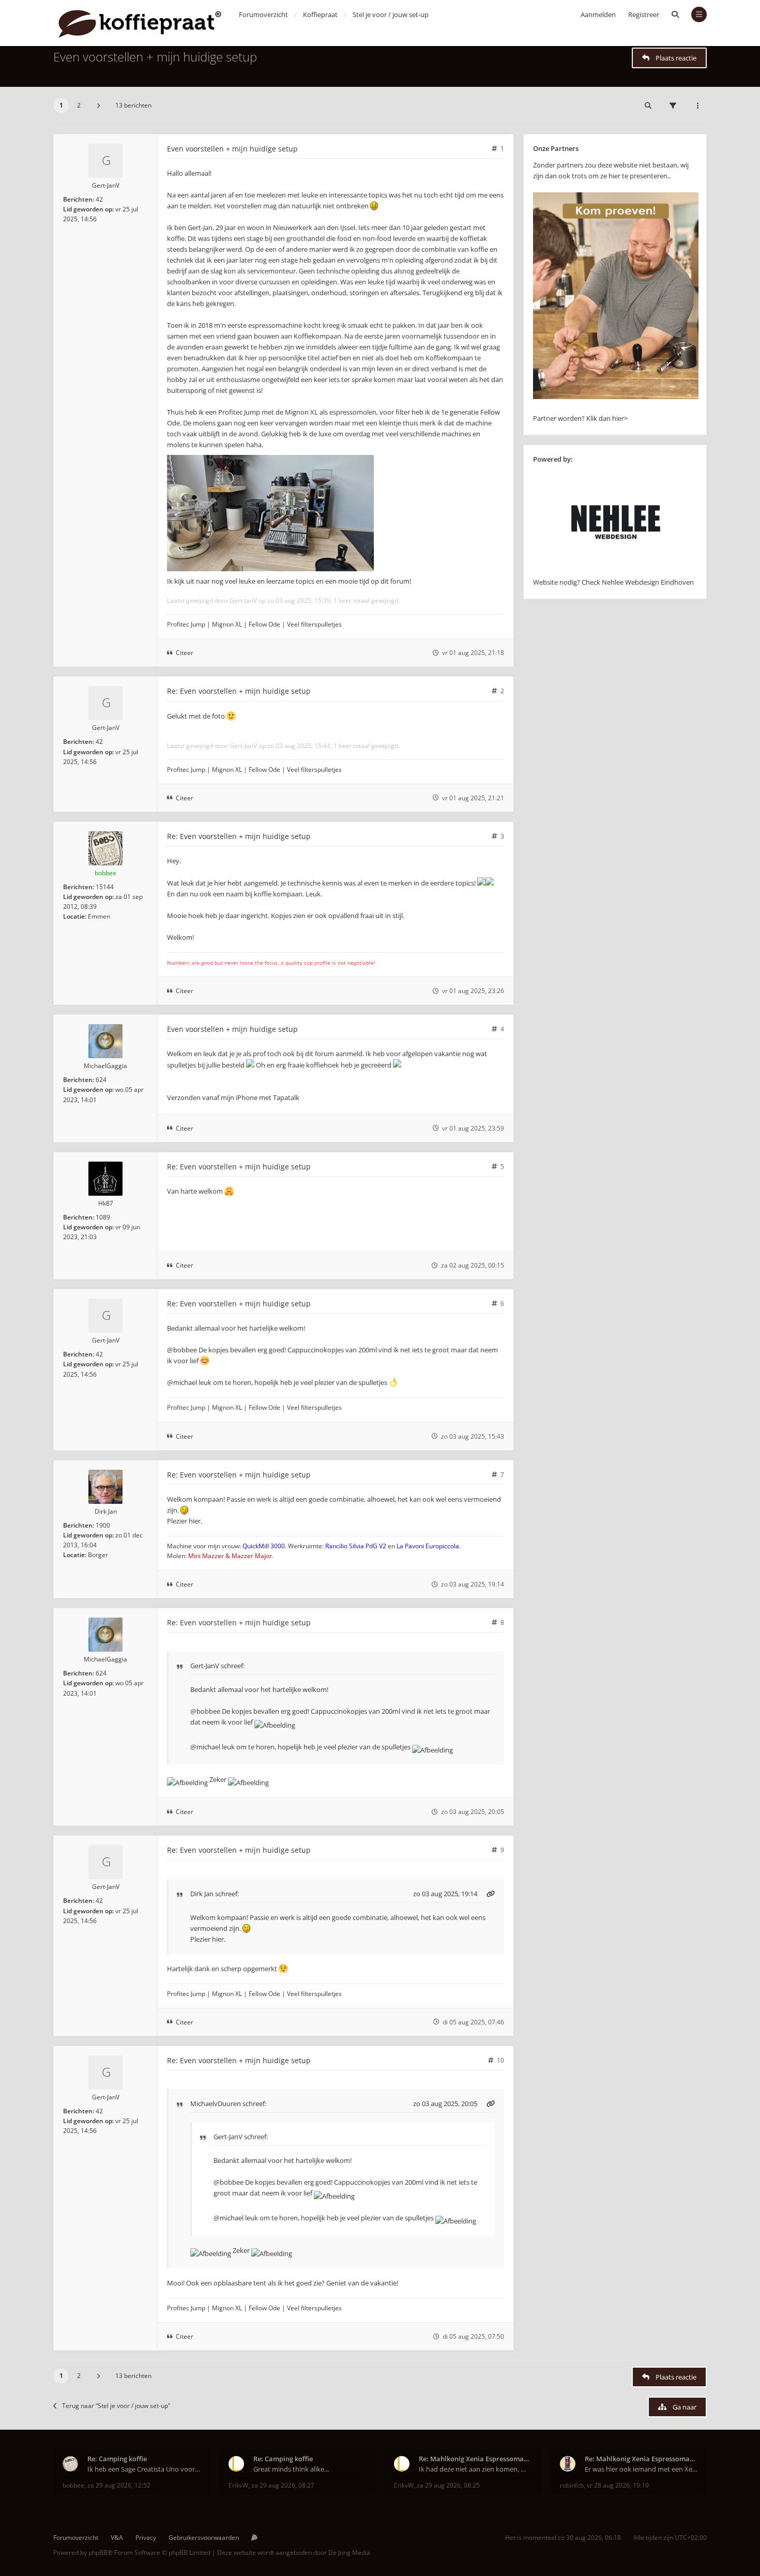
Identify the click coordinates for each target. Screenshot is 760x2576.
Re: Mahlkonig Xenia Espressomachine (475, 2459)
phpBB (98, 2552)
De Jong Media (349, 2552)
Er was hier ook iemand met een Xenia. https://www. (641, 2469)
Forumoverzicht (76, 2537)
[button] (98, 105)
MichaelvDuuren (216, 2104)
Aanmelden (598, 14)
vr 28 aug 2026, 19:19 (618, 2485)
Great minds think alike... (291, 2469)
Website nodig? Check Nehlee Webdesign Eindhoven (613, 582)
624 (101, 1080)
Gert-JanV (106, 185)
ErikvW (238, 2485)
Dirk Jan (106, 1511)
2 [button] (79, 105)
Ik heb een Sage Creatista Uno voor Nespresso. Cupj (144, 2469)
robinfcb (572, 2485)
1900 (103, 1525)
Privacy (146, 2537)
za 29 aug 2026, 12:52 (119, 2485)
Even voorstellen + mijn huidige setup (155, 57)
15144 (105, 887)
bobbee (105, 873)
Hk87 (106, 1203)
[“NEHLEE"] (616, 571)
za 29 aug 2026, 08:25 (448, 2485)
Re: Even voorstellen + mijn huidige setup (239, 691)
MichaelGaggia (105, 1066)
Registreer (644, 14)
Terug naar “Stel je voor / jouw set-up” (116, 2406)
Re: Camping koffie (117, 2459)
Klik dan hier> (607, 418)
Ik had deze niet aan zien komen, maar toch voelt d (475, 2469)
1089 (103, 1217)
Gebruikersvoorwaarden (204, 2537)
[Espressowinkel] (616, 397)
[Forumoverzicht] (140, 23)
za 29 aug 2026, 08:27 (283, 2485)
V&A (117, 2537)
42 (99, 199)
